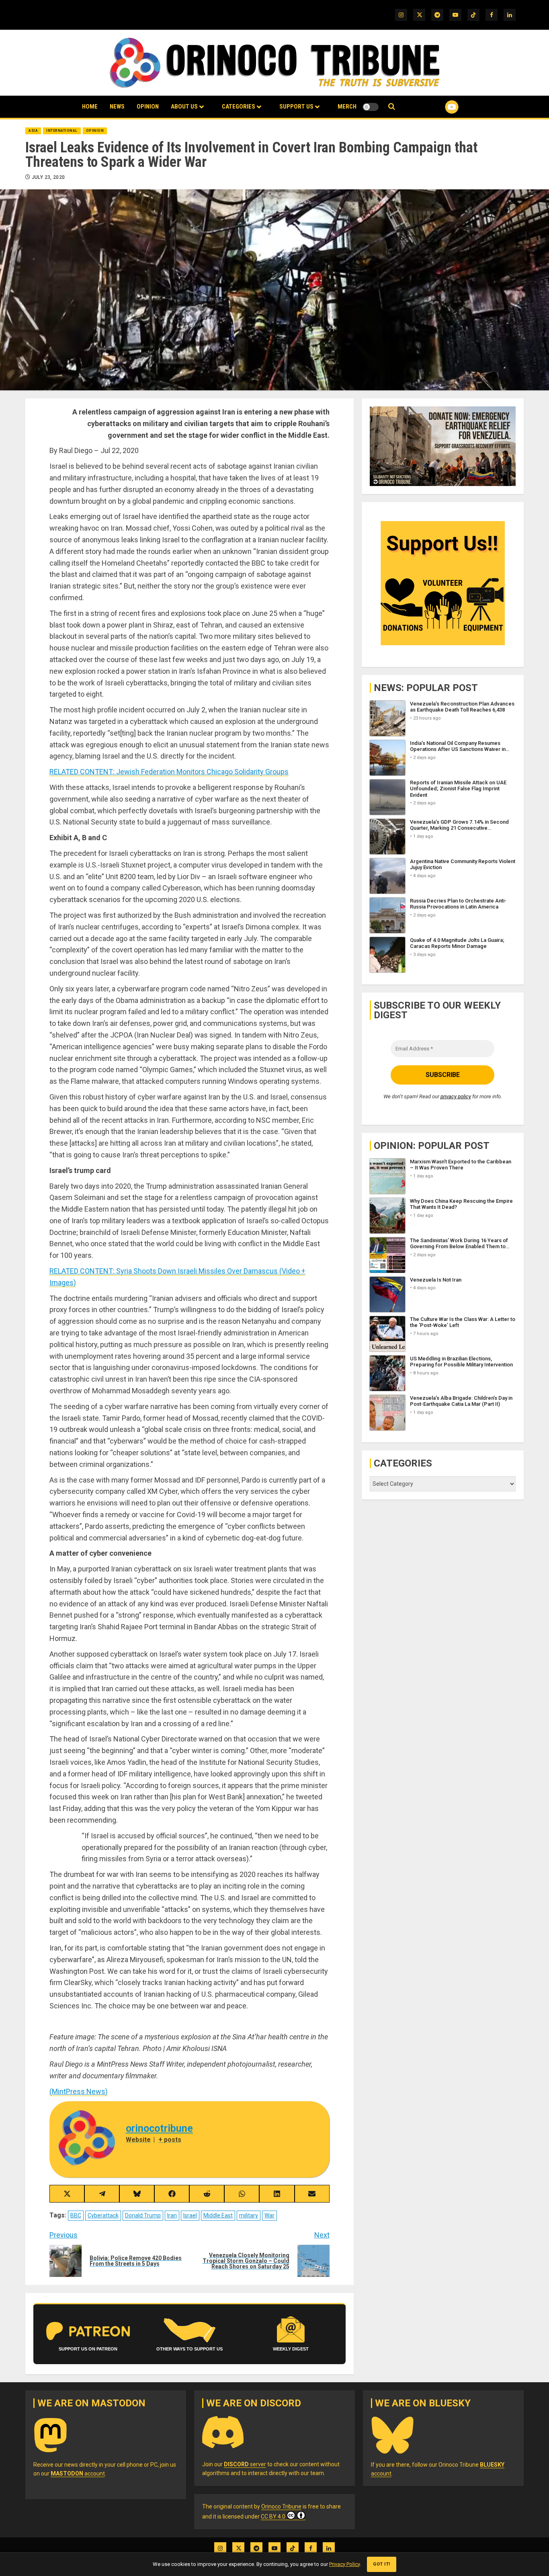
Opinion (148, 107)
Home (90, 107)
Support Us (296, 107)
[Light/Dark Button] (371, 107)
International (62, 131)
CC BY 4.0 (273, 2517)
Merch (347, 107)
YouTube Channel (439, 107)
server (245, 2464)
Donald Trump (143, 2215)
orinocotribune (159, 2128)
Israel (190, 2215)
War (269, 2215)
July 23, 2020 (48, 177)
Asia (33, 131)
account (78, 2473)
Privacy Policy (344, 2564)
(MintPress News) (79, 2091)
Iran (172, 2215)
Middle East (218, 2215)
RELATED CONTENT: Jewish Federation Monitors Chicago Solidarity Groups (169, 772)
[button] (392, 107)
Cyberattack (103, 2215)
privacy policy (456, 1097)
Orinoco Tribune (281, 2506)
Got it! (382, 2564)
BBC (76, 2215)
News (117, 107)
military (249, 2215)
